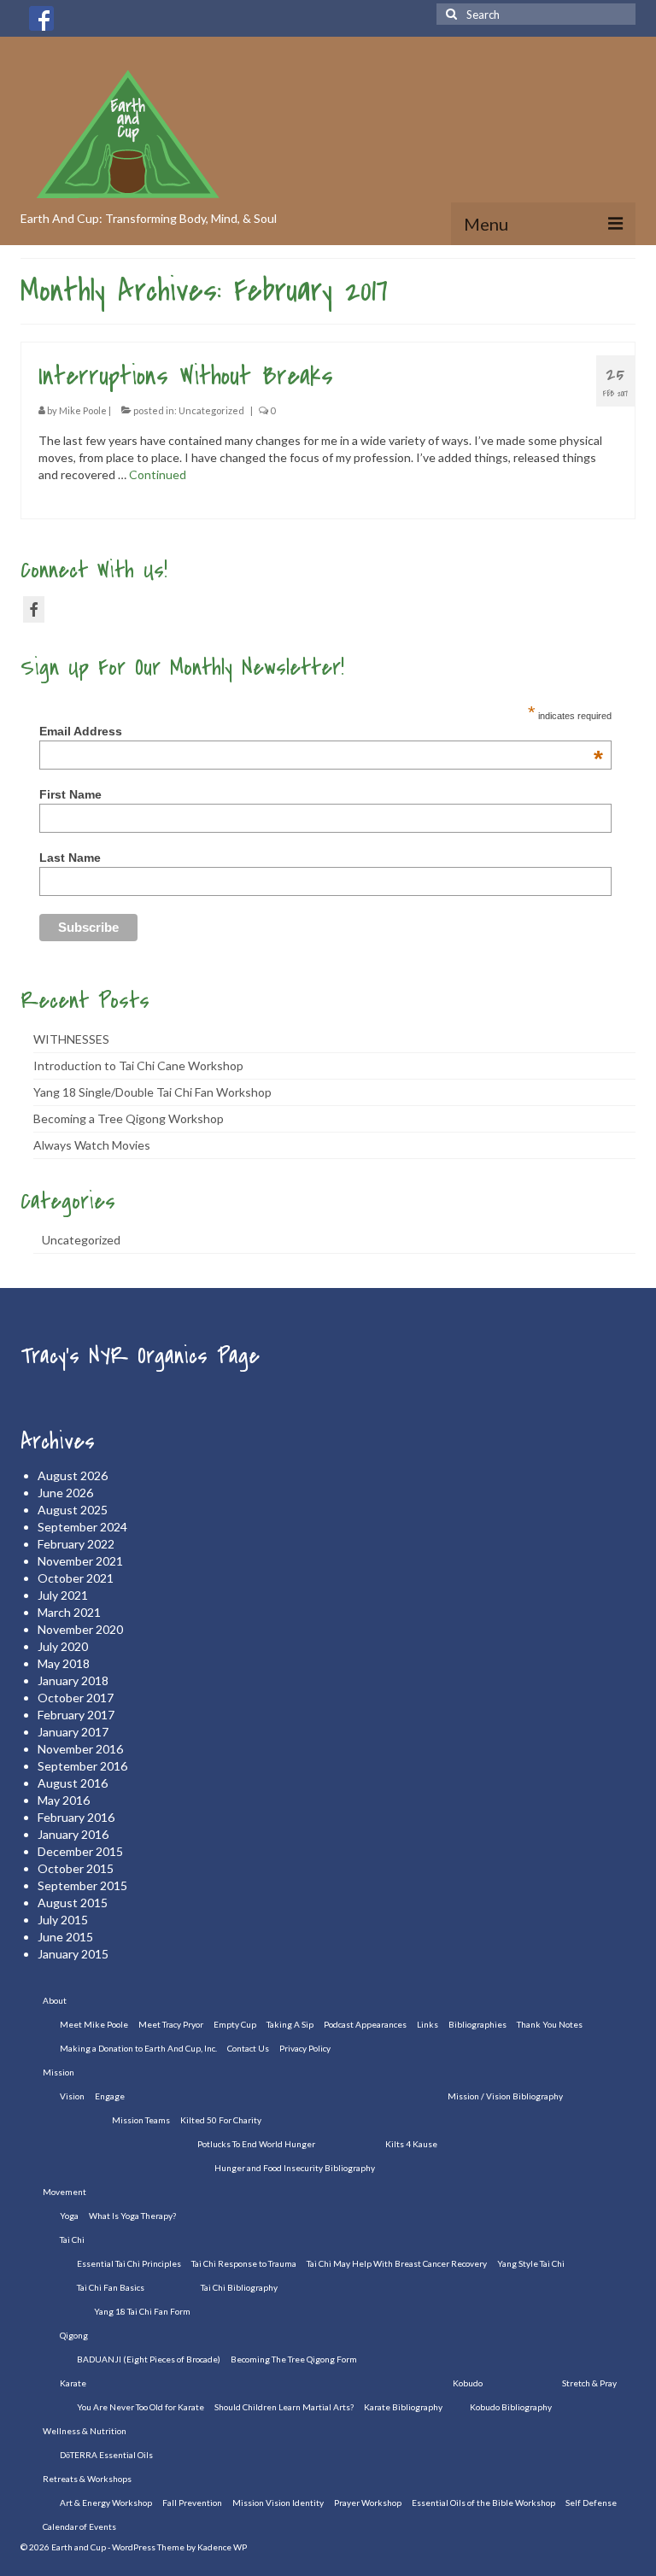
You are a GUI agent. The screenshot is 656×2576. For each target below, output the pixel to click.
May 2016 (64, 1800)
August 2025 (73, 1510)
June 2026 (65, 1493)
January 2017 (73, 1732)
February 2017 (76, 1715)
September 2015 (82, 1885)
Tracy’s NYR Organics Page (140, 1356)
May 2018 (64, 1663)
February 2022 (76, 1544)
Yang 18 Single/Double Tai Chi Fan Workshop (152, 1092)
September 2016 (82, 1766)
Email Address (321, 731)
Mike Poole (83, 410)
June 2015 (65, 1937)
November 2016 (80, 1749)
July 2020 (63, 1646)
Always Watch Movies (92, 1145)
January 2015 (73, 1954)
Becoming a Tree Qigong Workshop (129, 1118)
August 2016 (73, 1783)
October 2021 (76, 1578)
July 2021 (63, 1595)
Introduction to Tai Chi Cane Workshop (138, 1066)
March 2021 (69, 1612)
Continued (158, 474)
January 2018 (73, 1680)
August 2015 (73, 1903)
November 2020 (80, 1629)
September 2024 (82, 1527)
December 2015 (80, 1851)
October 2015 (76, 1868)
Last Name (70, 858)
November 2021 (80, 1561)
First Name (70, 794)
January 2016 (73, 1834)
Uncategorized (211, 410)
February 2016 (76, 1817)
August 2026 (73, 1475)
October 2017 (76, 1698)
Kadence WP (222, 2547)
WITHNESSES (71, 1039)
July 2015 (63, 1920)
